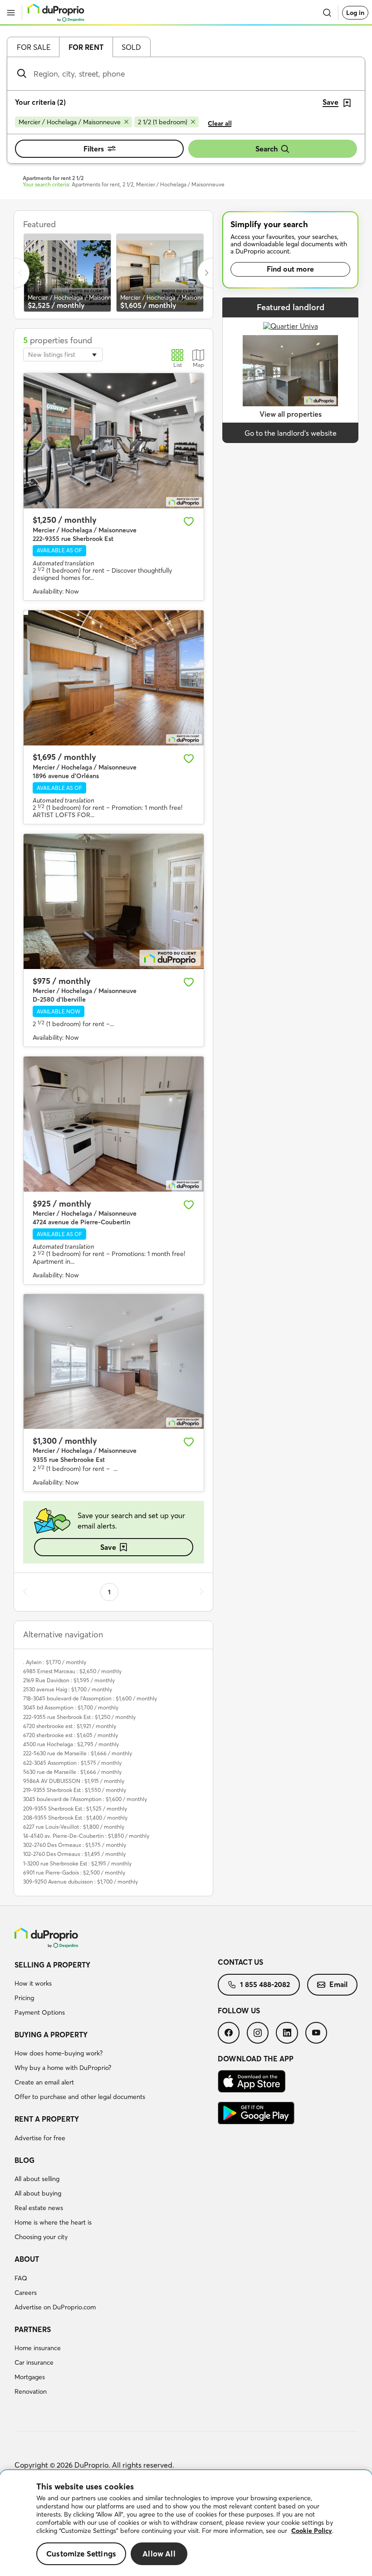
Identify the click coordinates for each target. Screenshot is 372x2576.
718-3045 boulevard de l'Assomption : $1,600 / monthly (90, 1698)
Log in (355, 13)
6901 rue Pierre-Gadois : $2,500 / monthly (74, 1872)
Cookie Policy (312, 2531)
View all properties (291, 414)
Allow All (159, 2554)
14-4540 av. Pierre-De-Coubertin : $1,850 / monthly (86, 1836)
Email (338, 1984)
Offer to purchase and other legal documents (80, 2097)
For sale (34, 47)
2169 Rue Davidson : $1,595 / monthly (69, 1680)
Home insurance (38, 2348)
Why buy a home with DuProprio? (63, 2068)
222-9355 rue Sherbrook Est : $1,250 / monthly (79, 1717)
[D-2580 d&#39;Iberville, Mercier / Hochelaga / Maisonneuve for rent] (114, 901)
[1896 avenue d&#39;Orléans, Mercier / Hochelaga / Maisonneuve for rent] (114, 678)
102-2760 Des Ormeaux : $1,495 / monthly (74, 1854)
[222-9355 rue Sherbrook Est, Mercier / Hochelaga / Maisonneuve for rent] (114, 441)
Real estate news (39, 2208)
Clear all (220, 123)
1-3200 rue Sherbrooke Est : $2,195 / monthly (77, 1863)
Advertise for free (40, 2138)
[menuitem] (116, 1990)
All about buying (38, 2193)
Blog (24, 2160)
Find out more (290, 269)
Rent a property (47, 2119)
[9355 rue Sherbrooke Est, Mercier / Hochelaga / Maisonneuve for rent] (114, 1362)
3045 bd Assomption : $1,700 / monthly (71, 1707)
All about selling (37, 2179)
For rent (86, 47)
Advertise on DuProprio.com (55, 2307)
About (27, 2259)
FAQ (21, 2278)
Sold (131, 47)
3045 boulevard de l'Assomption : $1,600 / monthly (85, 1799)
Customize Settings (81, 2554)
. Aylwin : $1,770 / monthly (55, 1662)
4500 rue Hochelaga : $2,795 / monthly (71, 1744)
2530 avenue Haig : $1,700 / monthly (68, 1689)
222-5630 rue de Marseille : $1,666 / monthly (78, 1753)
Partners (33, 2329)
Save (108, 1547)
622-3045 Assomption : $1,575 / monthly (72, 1763)
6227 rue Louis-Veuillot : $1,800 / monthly (74, 1827)
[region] (186, 2523)
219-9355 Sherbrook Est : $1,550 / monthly (75, 1790)
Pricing (24, 1998)
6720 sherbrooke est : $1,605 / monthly (71, 1735)
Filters (94, 149)
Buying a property (51, 2035)
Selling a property (52, 1965)
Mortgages (30, 2377)
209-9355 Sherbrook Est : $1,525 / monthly (75, 1809)
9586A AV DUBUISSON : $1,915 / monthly (74, 1781)
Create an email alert (44, 2082)
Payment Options (40, 2012)
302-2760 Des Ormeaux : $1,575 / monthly (75, 1845)
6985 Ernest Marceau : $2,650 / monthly (72, 1671)
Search (267, 149)
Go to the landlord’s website (291, 433)
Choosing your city (41, 2237)
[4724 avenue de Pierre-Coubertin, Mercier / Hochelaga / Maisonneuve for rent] (114, 1124)
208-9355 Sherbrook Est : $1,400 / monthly (75, 1818)
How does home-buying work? (59, 2053)
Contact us (240, 1962)
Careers (26, 2293)
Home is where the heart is (53, 2222)
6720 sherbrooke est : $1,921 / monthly (70, 1726)
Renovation (31, 2391)
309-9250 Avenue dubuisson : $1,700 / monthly (81, 1882)
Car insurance (34, 2362)
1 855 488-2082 (265, 1984)
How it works (33, 1983)
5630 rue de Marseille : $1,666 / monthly (72, 1772)
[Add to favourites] (189, 521)
